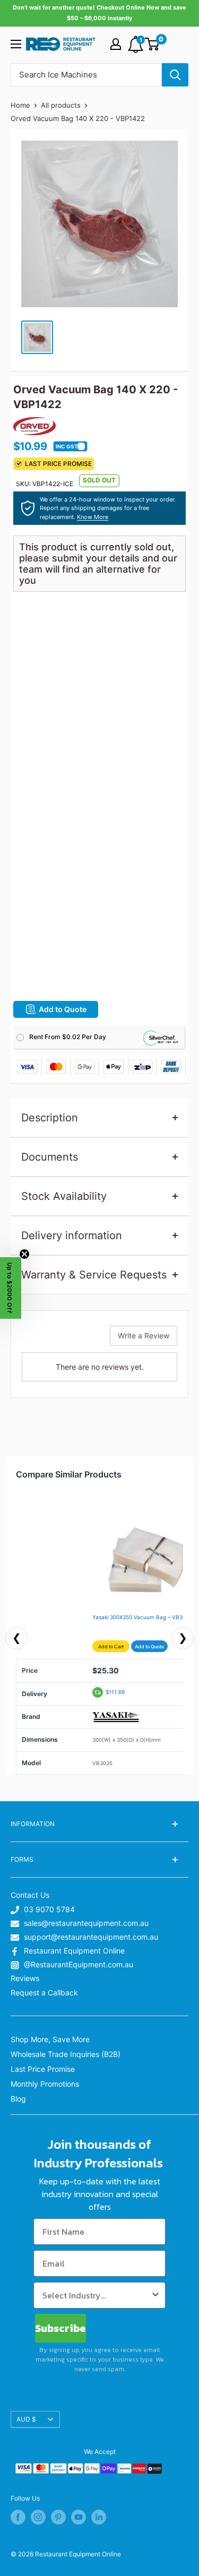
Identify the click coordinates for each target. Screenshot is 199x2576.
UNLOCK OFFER (105, 1325)
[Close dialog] (189, 1228)
